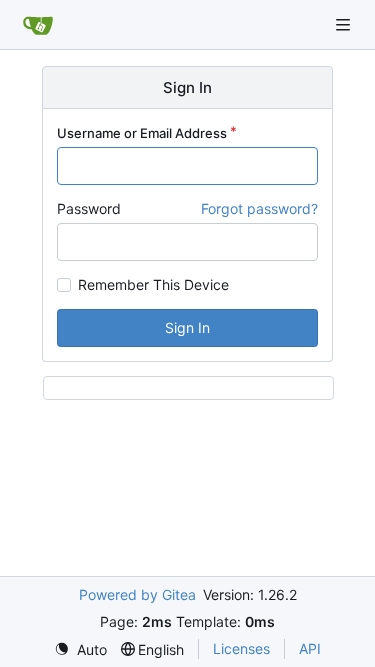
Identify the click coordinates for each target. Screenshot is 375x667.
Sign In (187, 327)
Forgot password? (259, 208)
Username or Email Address (142, 133)
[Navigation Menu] (345, 24)
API (310, 648)
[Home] (38, 25)
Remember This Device (153, 285)
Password (89, 208)
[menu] (80, 649)
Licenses (241, 648)
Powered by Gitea (137, 594)
